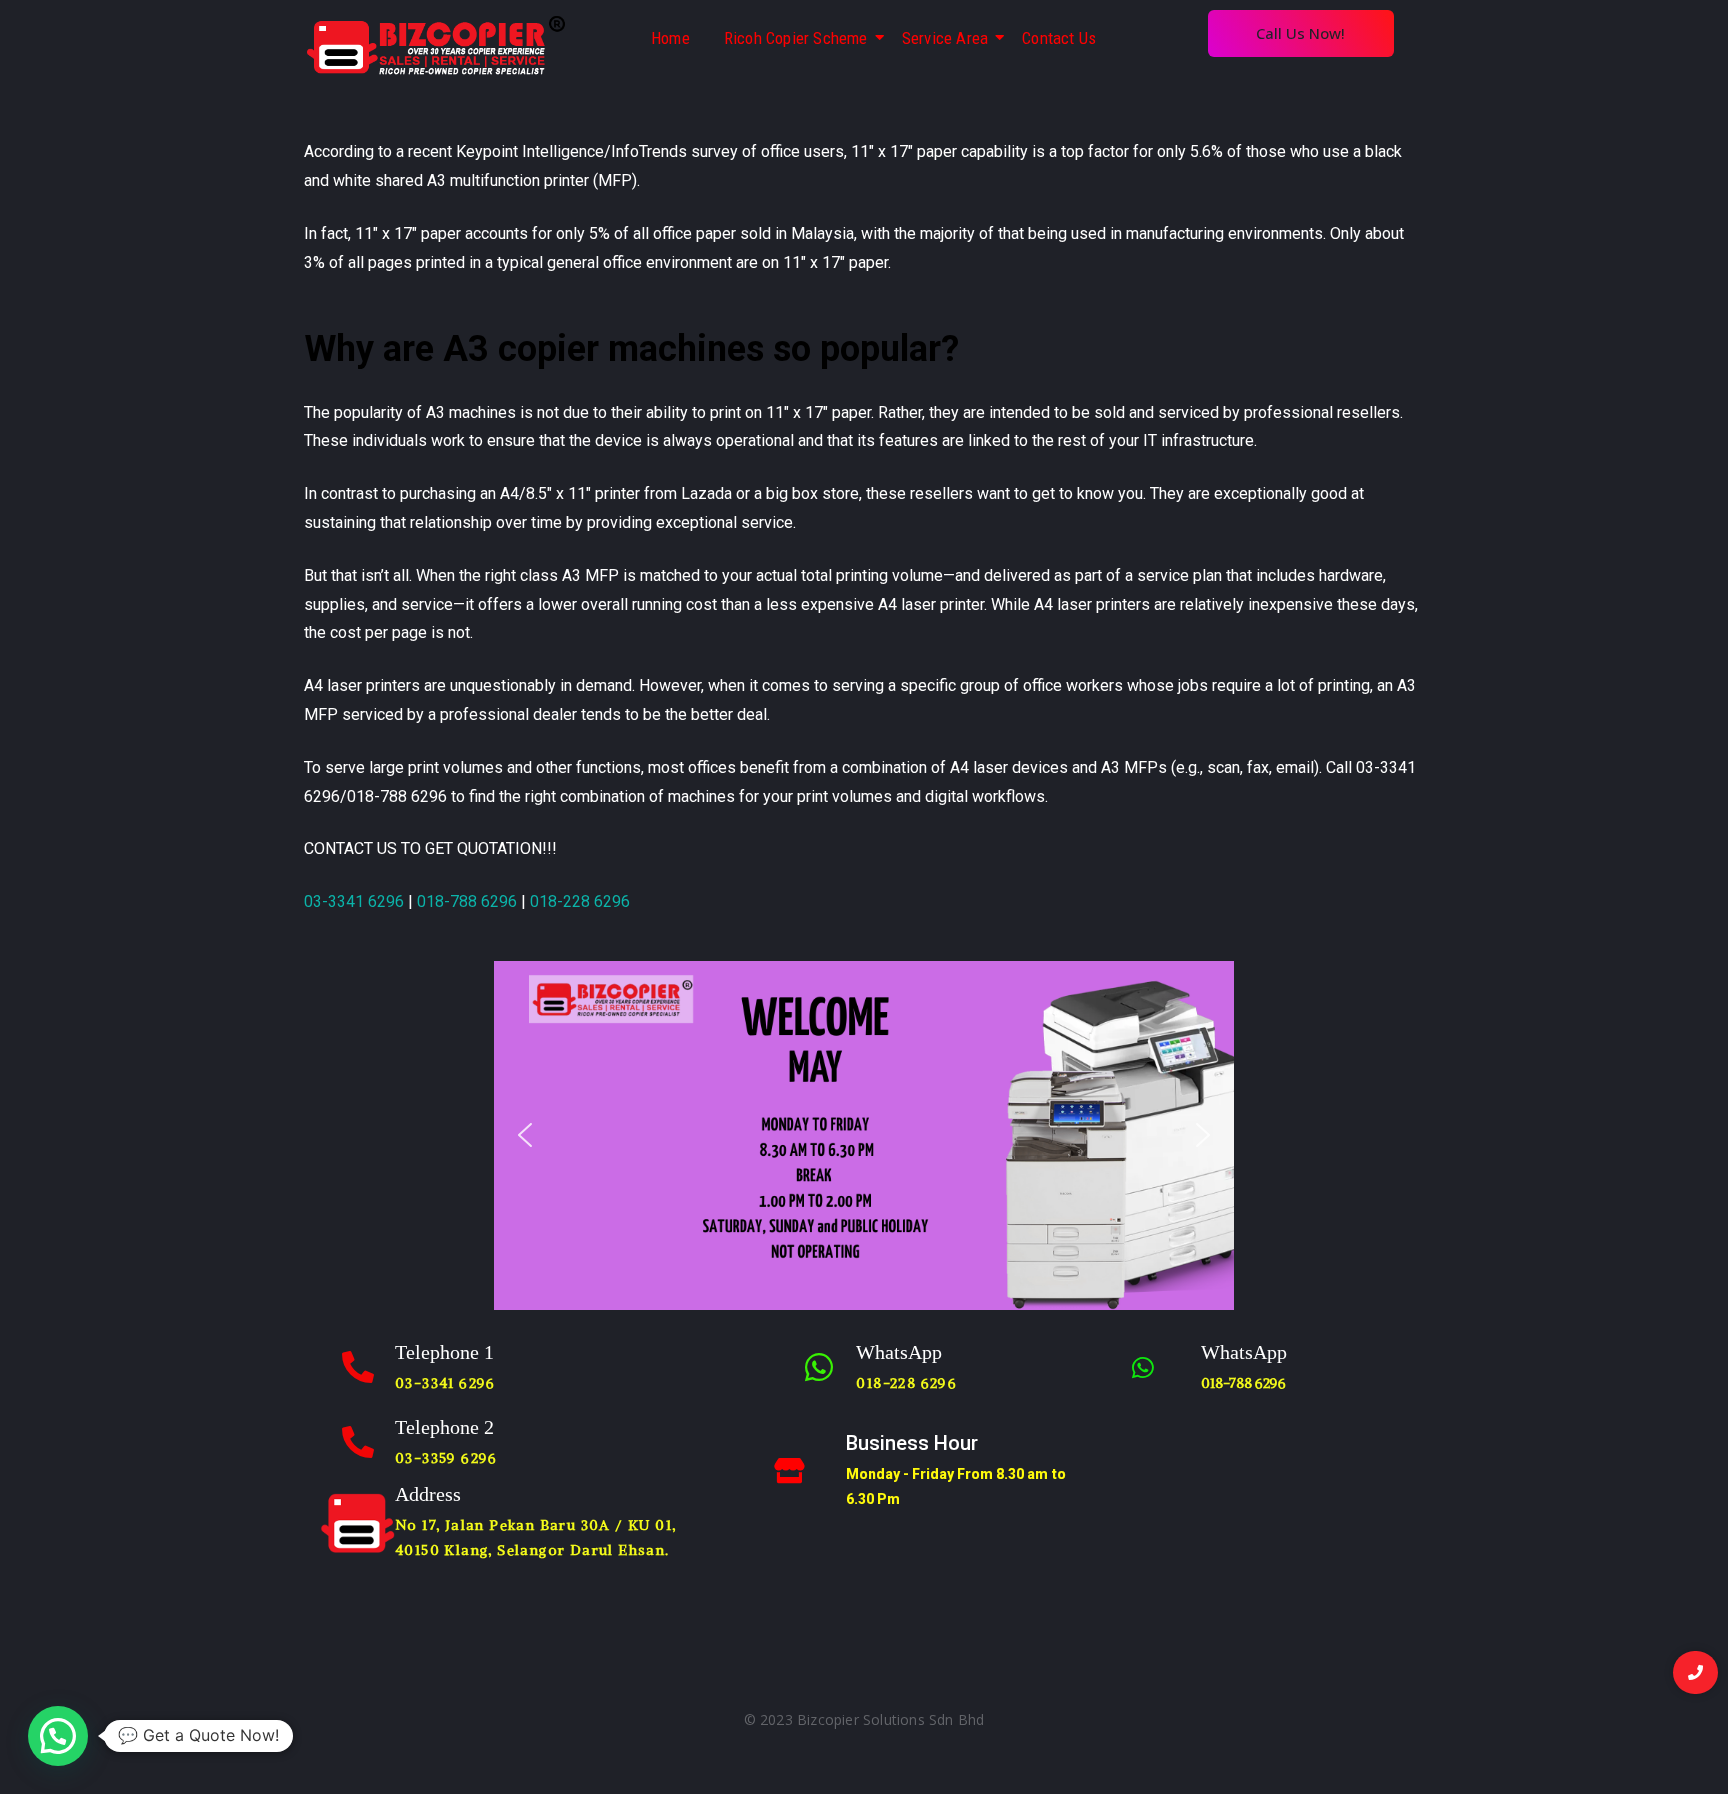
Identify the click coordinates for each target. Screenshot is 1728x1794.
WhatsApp (899, 1352)
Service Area (945, 38)
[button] (525, 1135)
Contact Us (1059, 38)
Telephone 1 (444, 1352)
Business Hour (912, 1443)
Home (670, 38)
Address (428, 1494)
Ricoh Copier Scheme (796, 38)
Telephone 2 (444, 1427)
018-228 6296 (580, 901)
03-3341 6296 (354, 901)
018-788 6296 (467, 901)
